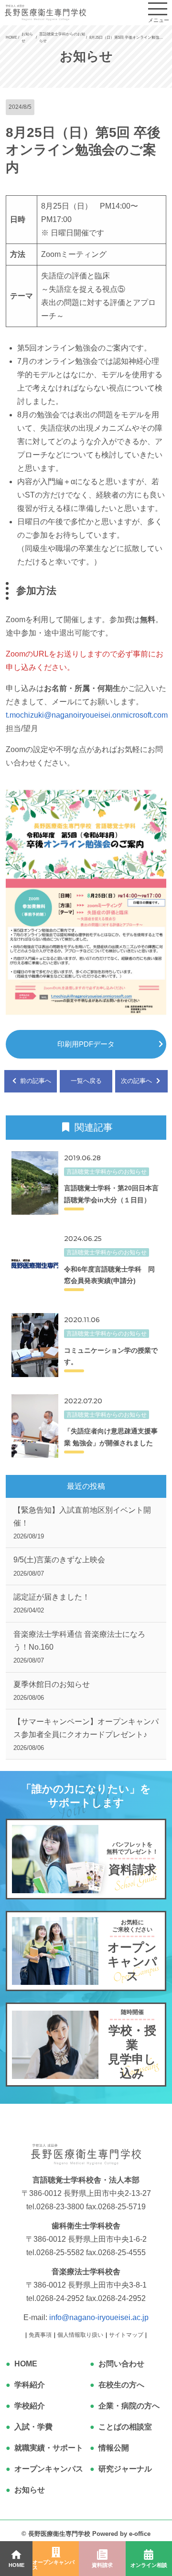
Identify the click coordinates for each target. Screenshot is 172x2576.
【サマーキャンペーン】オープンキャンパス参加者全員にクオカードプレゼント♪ (86, 1734)
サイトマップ (126, 2335)
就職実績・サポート (49, 2448)
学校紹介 (30, 2406)
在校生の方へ (121, 2385)
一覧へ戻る (86, 1081)
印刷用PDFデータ (86, 1044)
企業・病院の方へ (129, 2406)
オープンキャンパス (49, 2469)
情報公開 (114, 2448)
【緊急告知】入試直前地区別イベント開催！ (82, 1523)
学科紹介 (30, 2385)
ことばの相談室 (125, 2427)
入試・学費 (33, 2427)
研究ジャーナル (125, 2469)
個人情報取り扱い (80, 2335)
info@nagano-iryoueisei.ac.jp (99, 2317)
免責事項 (40, 2335)
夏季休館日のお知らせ (52, 1691)
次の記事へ (137, 1081)
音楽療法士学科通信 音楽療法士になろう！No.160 (79, 1647)
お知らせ (30, 2490)
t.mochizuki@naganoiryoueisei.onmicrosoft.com (87, 715)
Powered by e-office (121, 2534)
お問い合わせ (121, 2364)
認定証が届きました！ (52, 1603)
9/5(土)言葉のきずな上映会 (59, 1566)
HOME (26, 2364)
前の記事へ (35, 1081)
